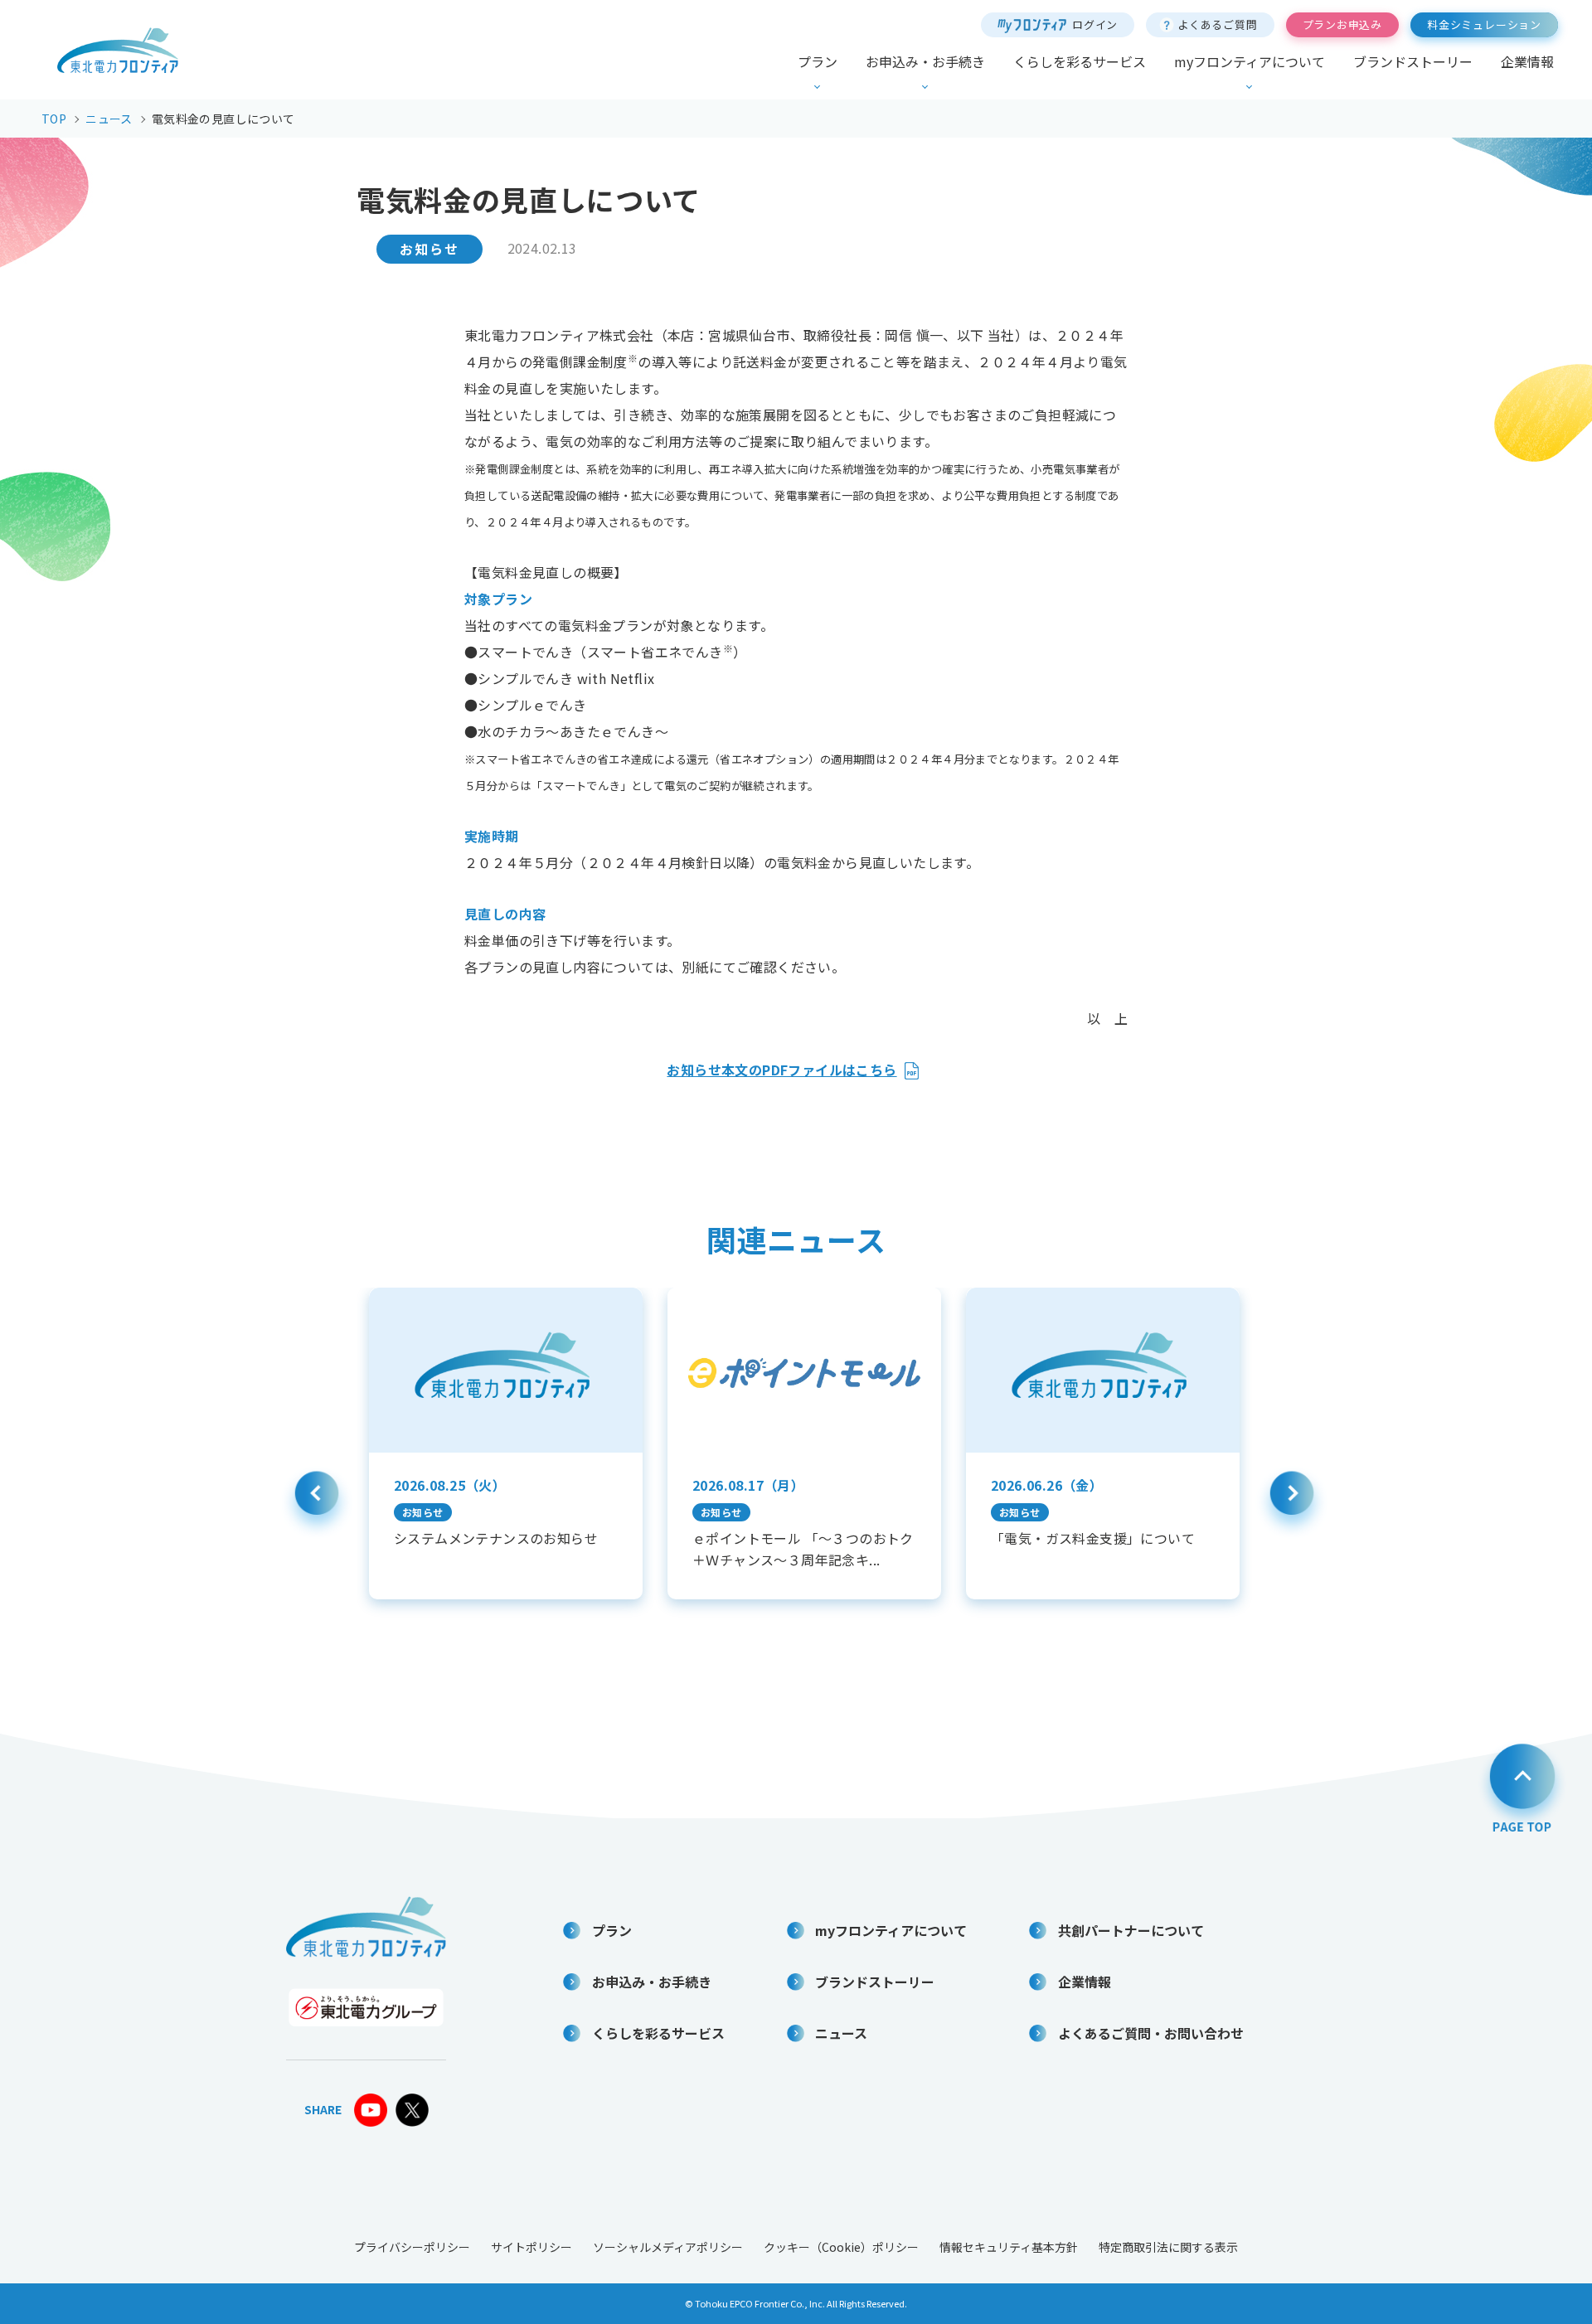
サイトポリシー (531, 2247)
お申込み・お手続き (925, 61)
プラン (818, 61)
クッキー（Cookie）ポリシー (841, 2247)
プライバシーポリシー (412, 2247)
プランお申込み (1342, 24)
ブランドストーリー (1413, 61)
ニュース (841, 2033)
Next (1292, 1502)
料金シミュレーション (1484, 24)
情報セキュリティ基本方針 (1009, 2247)
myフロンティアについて (1250, 61)
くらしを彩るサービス (1080, 61)
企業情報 (1527, 61)
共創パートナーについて (1131, 1930)
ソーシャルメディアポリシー (668, 2247)
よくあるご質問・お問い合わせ (1151, 2033)
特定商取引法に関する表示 (1168, 2247)
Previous (317, 1502)
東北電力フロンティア (118, 50)
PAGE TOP (1522, 1786)
